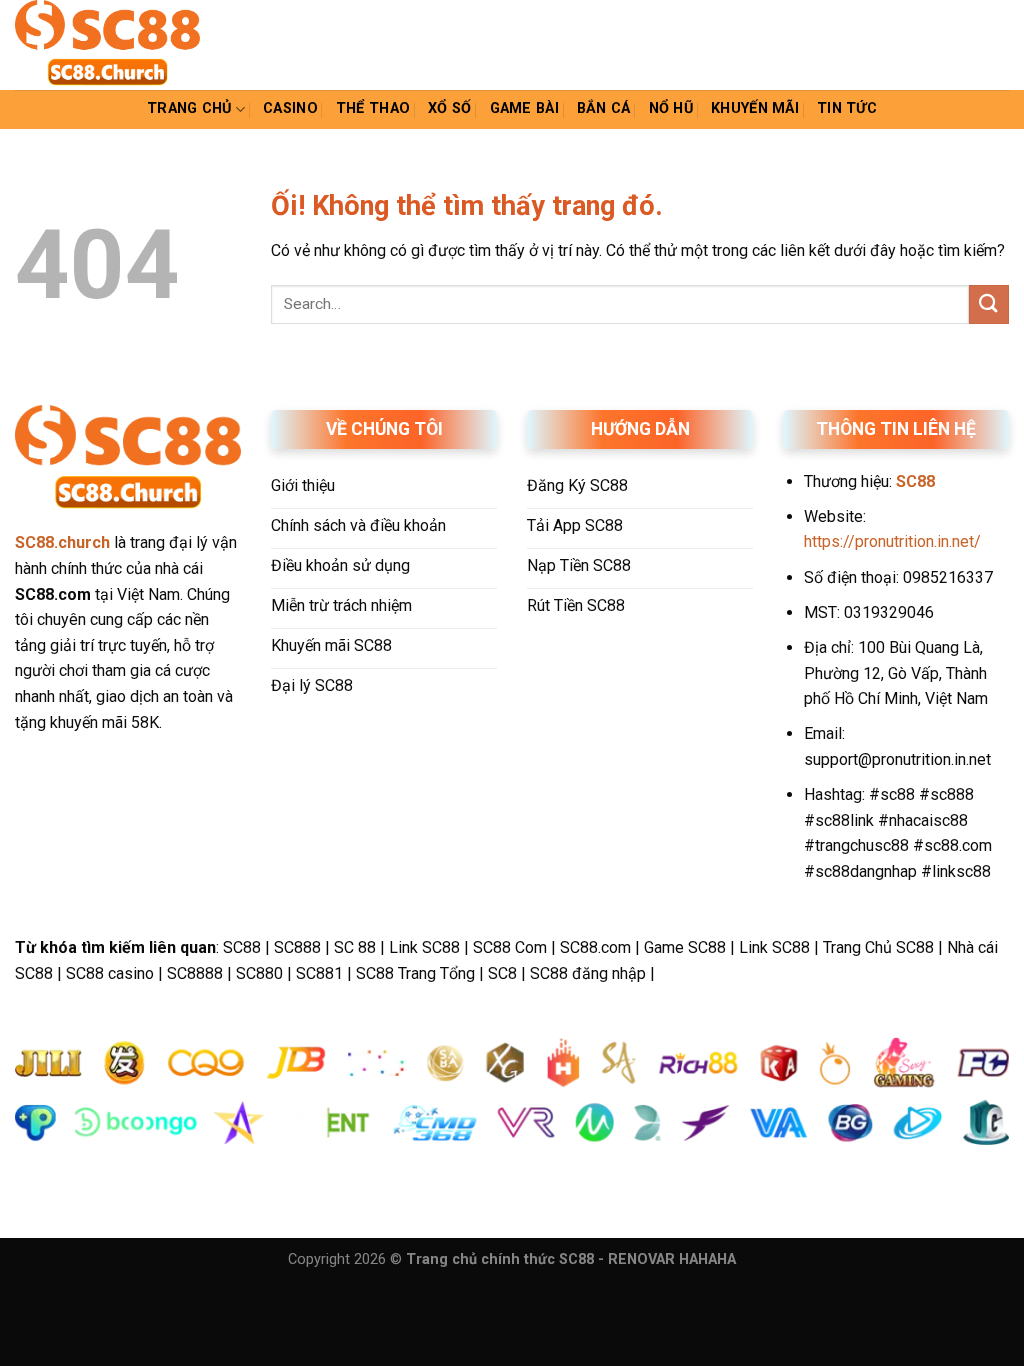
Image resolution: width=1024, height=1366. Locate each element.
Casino (290, 108)
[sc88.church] (115, 45)
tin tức (847, 108)
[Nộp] (989, 304)
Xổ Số (449, 108)
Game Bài (524, 108)
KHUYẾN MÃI (755, 108)
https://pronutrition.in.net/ (892, 541)
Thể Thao (373, 108)
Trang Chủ (189, 108)
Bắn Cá (604, 108)
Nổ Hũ (671, 108)
